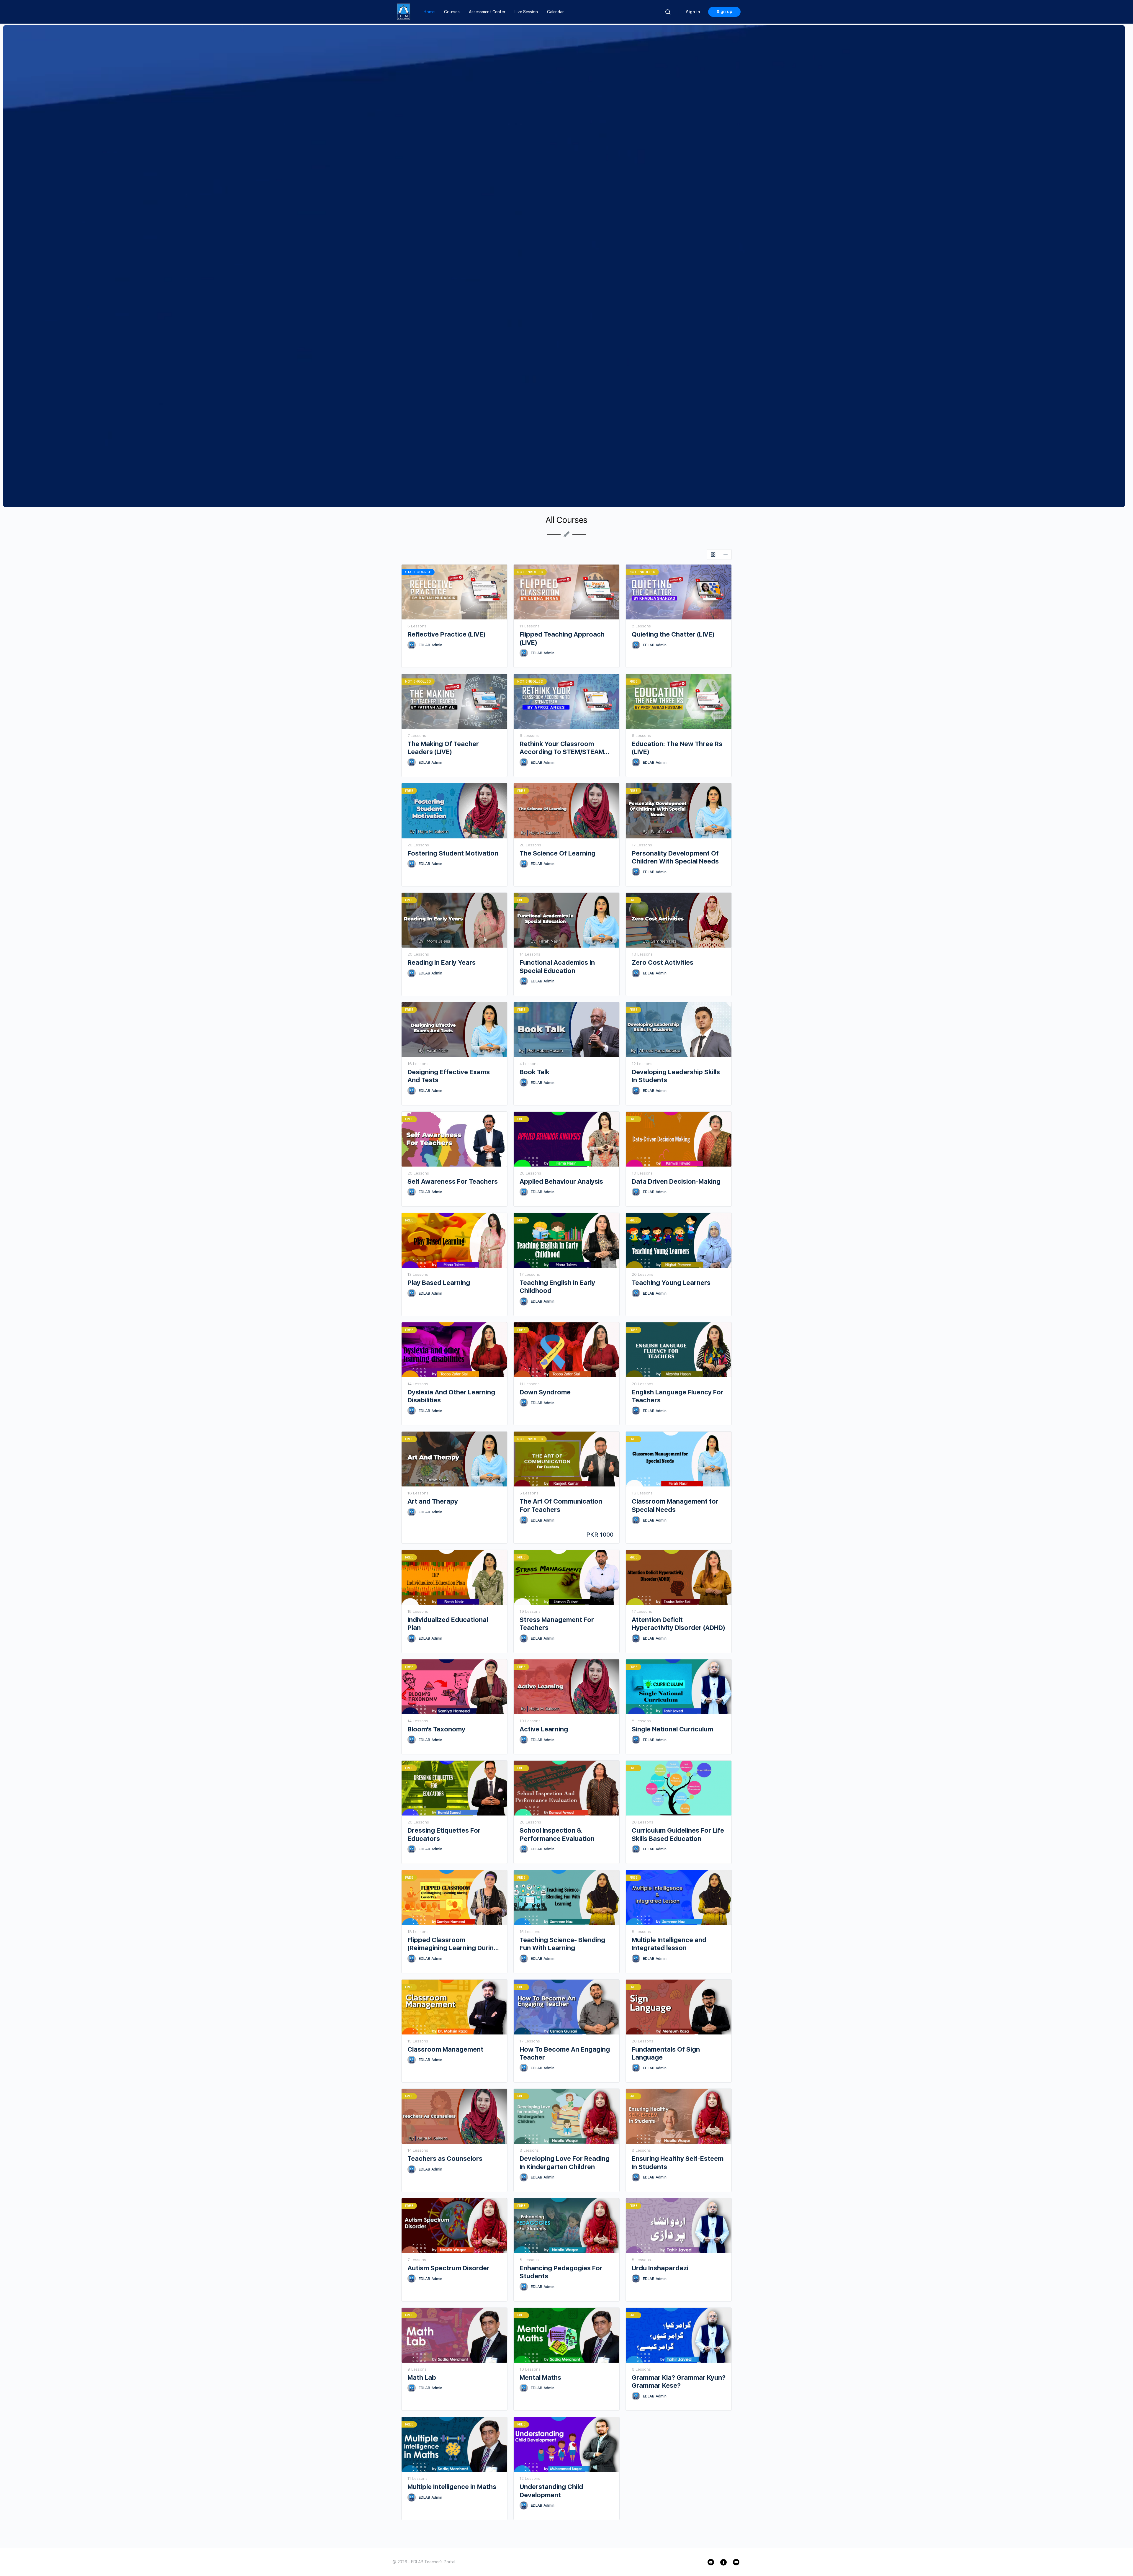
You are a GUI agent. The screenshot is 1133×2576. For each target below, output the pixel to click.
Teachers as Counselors (445, 2158)
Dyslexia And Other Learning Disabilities (451, 1396)
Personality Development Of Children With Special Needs (675, 857)
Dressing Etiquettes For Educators (444, 1834)
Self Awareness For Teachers (453, 1181)
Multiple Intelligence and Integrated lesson (669, 1944)
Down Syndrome (545, 1392)
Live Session (526, 12)
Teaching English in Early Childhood (557, 1287)
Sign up (725, 12)
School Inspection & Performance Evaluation (557, 1834)
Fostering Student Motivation (453, 853)
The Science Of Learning (558, 853)
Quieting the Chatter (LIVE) (673, 634)
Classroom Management (445, 2049)
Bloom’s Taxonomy (436, 1729)
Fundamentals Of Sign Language (666, 2053)
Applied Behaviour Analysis (561, 1181)
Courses (452, 12)
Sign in (693, 12)
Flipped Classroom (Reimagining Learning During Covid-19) (453, 1944)
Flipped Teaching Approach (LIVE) (562, 638)
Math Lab (422, 2377)
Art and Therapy (433, 1501)
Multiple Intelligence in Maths (452, 2487)
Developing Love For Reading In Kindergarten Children (565, 2162)
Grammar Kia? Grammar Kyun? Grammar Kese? (679, 2381)
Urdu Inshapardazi (660, 2268)
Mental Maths (540, 2377)
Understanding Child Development (551, 2491)
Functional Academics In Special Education (557, 966)
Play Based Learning (439, 1283)
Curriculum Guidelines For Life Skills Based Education (678, 1834)
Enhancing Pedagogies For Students (561, 2272)
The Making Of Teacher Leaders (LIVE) (443, 748)
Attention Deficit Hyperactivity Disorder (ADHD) (678, 1624)
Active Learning (544, 1729)
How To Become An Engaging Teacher (565, 2053)
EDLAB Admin (430, 645)
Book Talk (534, 1072)
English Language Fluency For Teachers (678, 1396)
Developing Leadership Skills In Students (676, 1076)
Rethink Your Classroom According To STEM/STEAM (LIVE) (562, 748)
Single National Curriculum (672, 1729)
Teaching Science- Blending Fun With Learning (562, 1944)
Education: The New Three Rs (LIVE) (677, 748)
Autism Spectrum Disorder (448, 2268)
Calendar (555, 12)
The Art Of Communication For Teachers (561, 1505)
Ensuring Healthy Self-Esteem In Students (678, 2162)
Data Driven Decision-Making (676, 1181)
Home (429, 12)
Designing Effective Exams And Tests (449, 1076)
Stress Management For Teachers (557, 1624)
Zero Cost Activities (663, 962)
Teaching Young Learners (671, 1283)
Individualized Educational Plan (448, 1624)
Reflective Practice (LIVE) (447, 634)
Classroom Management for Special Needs (675, 1505)
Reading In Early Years (442, 962)
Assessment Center (487, 12)
